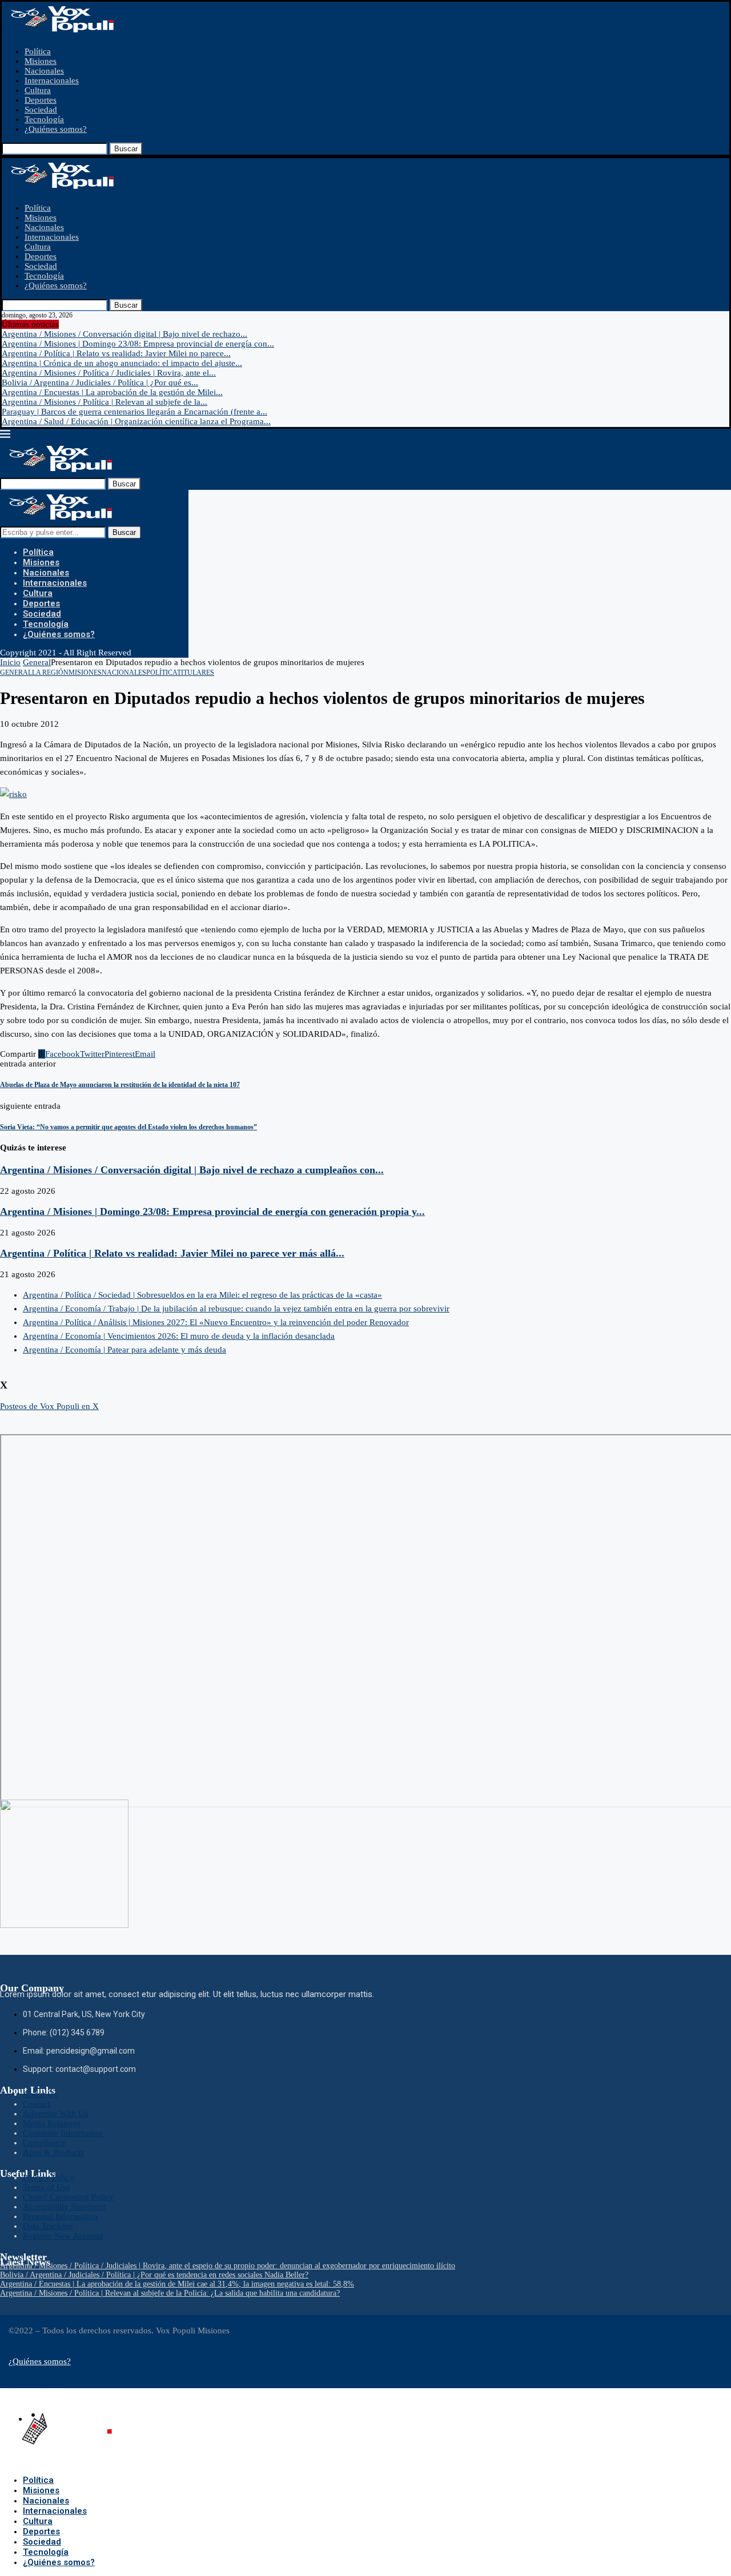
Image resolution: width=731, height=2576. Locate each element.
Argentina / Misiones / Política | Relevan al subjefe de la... (105, 402)
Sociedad (41, 110)
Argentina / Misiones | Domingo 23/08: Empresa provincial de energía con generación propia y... (212, 1211)
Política (38, 51)
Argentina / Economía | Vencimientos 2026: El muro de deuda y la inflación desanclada (179, 1336)
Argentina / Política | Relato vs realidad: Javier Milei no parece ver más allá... (172, 1253)
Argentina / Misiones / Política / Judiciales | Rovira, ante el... (109, 373)
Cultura (38, 90)
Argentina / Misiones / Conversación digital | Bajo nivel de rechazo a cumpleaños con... (192, 1170)
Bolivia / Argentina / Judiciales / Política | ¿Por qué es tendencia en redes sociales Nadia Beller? (154, 2275)
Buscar (126, 149)
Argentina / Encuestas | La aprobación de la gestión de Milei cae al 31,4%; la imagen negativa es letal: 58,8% (177, 2284)
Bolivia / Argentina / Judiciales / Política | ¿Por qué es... (100, 383)
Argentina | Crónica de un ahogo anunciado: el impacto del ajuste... (122, 363)
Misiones (41, 61)
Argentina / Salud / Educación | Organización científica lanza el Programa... (136, 421)
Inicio (10, 662)
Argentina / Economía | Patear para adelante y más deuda (124, 1350)
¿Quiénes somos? (56, 129)
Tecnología (44, 119)
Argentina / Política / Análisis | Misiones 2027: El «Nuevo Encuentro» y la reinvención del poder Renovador (216, 1322)
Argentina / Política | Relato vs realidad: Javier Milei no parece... (116, 353)
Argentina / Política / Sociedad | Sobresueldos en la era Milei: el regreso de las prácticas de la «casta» (202, 1295)
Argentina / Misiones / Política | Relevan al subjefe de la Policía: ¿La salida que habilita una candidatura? (170, 2293)
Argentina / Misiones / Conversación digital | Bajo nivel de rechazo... (124, 334)
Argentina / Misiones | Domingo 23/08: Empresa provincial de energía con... (138, 344)
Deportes (41, 100)
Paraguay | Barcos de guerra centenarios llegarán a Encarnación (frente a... (134, 412)
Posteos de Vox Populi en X (49, 1406)
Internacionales (52, 80)
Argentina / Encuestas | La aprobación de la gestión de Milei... (112, 392)
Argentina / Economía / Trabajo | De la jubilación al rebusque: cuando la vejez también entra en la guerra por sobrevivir (236, 1309)
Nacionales (44, 71)
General (37, 662)
